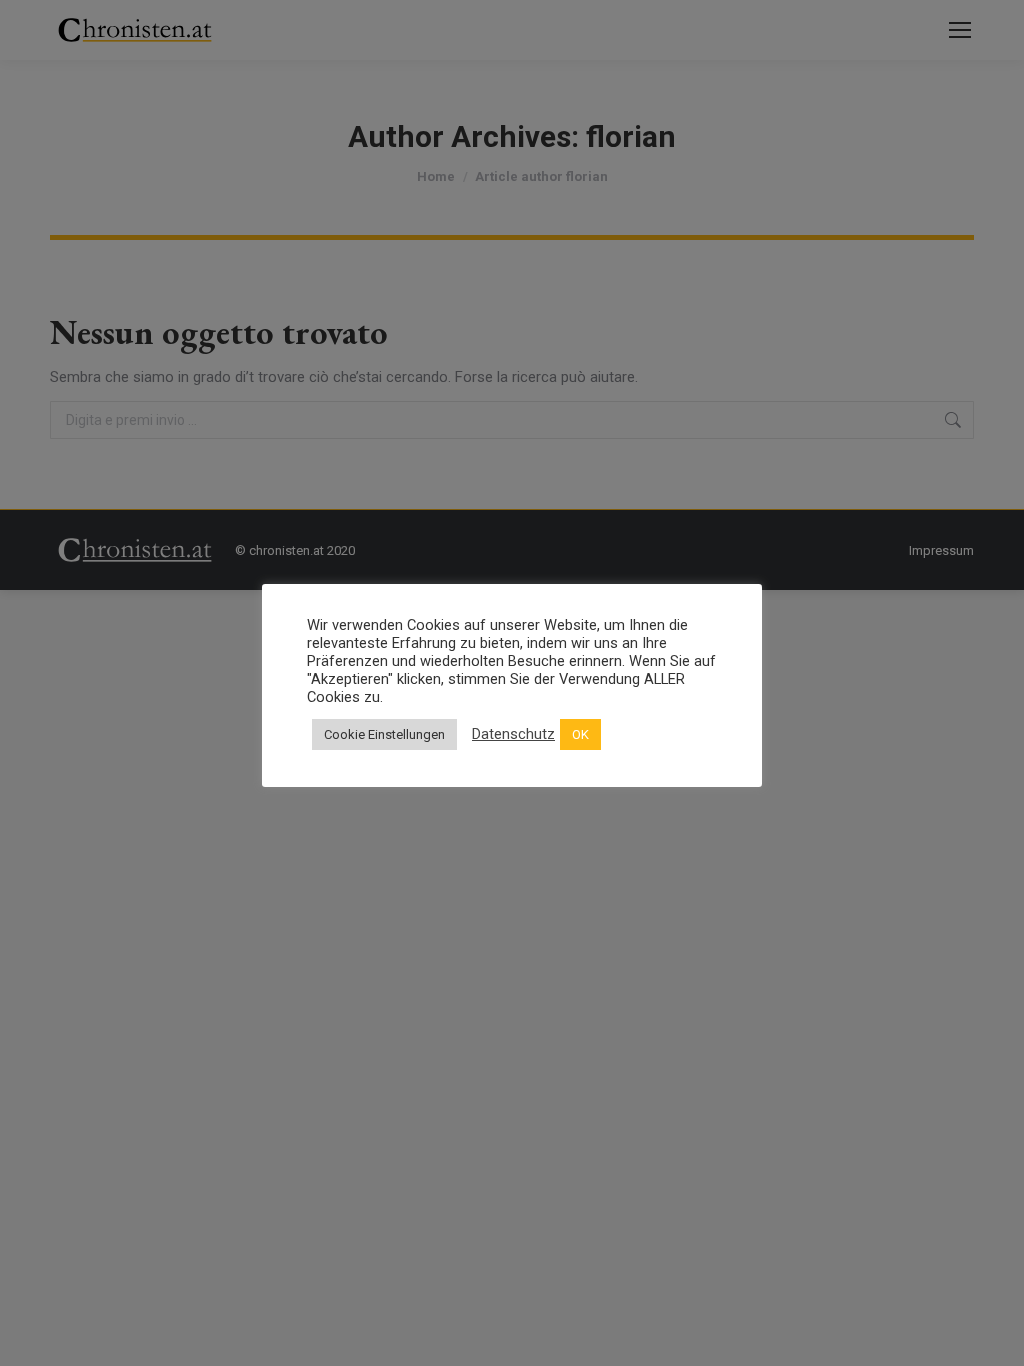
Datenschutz (513, 734)
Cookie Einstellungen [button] (384, 734)
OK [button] (580, 734)
